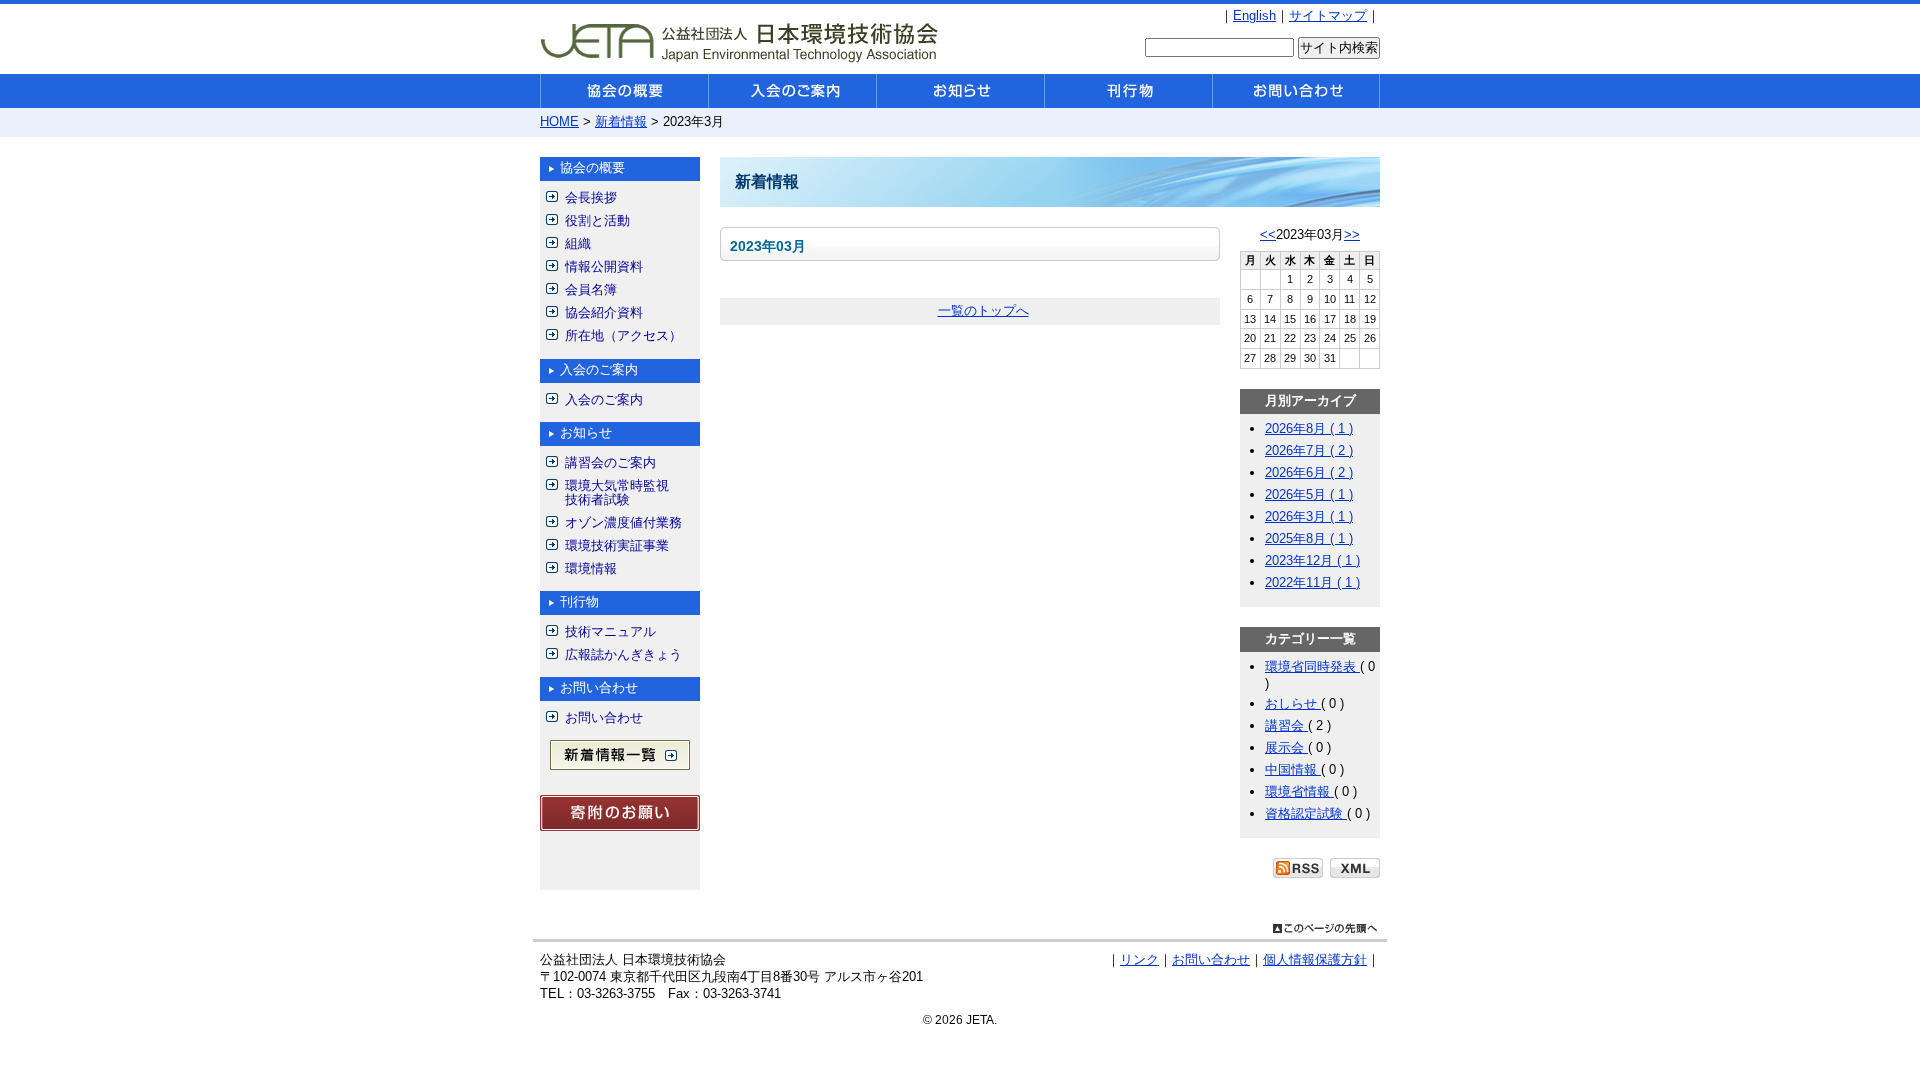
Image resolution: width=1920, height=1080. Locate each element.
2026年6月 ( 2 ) (1309, 472)
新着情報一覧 (620, 755)
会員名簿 (591, 289)
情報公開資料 (604, 266)
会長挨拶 (591, 197)
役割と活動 (597, 220)
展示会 (1286, 747)
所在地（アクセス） (623, 335)
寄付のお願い (620, 813)
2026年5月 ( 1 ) (1309, 494)
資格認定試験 (1306, 813)
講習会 (1286, 725)
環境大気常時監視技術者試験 (617, 492)
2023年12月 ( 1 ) (1312, 560)
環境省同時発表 (1312, 666)
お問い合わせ (604, 717)
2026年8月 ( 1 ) (1309, 428)
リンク (1139, 959)
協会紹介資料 (604, 312)
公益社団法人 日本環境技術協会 (740, 41)
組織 (578, 243)
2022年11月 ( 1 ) (1312, 582)
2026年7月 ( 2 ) (1309, 450)
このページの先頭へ (1325, 926)
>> (1352, 234)
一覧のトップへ (983, 310)
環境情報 (591, 568)
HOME (559, 121)
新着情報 (621, 121)
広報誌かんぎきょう (623, 654)
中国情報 (1293, 769)
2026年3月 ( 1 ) (1309, 516)
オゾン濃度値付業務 (623, 522)
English (1254, 15)
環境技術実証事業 (617, 545)
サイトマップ (1328, 15)
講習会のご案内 (610, 462)
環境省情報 (1299, 791)
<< (1268, 234)
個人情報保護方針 (1315, 959)
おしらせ (1293, 703)
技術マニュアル (610, 631)
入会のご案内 (604, 399)
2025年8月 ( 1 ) (1309, 538)
